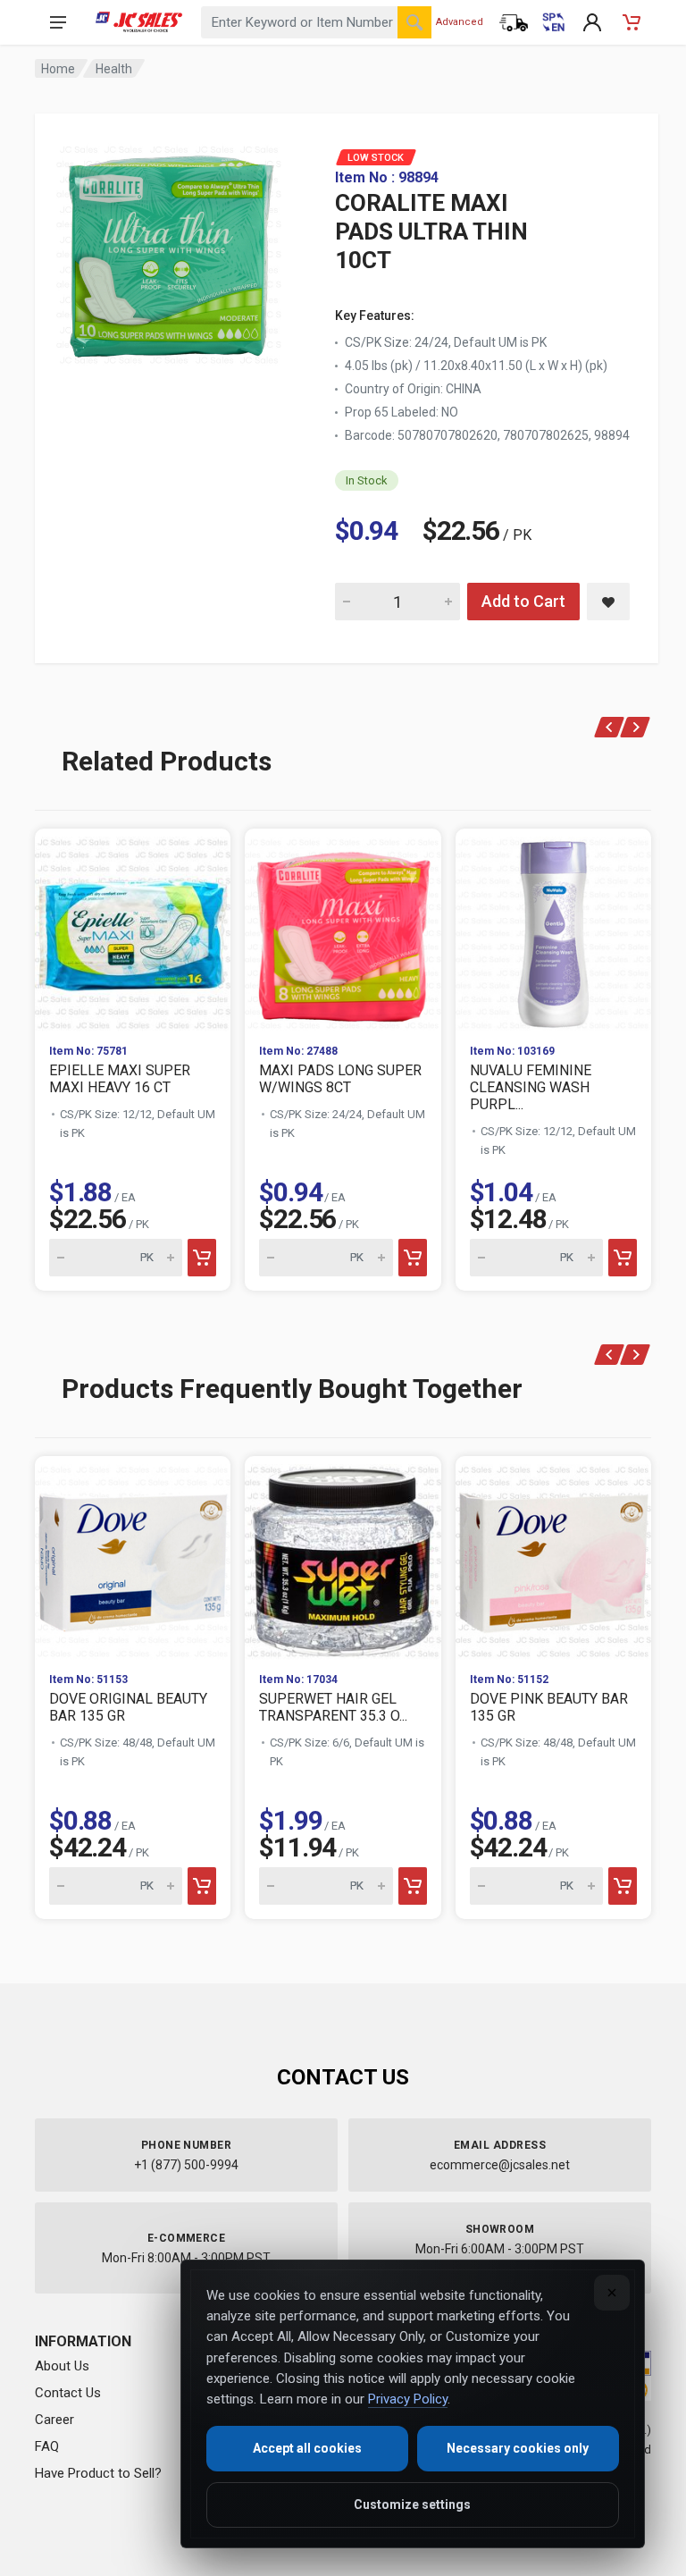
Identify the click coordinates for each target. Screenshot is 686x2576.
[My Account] (592, 22)
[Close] (612, 2293)
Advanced (460, 22)
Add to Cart (523, 601)
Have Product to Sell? (98, 2473)
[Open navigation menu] (58, 22)
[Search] (414, 22)
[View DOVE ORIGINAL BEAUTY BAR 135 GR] (133, 1557)
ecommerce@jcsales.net (500, 2165)
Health (114, 69)
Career (54, 2420)
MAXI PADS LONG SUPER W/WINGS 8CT (340, 1079)
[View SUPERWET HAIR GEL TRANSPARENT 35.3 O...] (343, 1557)
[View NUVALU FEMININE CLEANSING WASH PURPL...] (553, 929)
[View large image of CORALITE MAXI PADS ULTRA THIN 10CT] (169, 250)
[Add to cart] (202, 1258)
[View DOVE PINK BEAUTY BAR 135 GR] (553, 1557)
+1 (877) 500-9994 (186, 2165)
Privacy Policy (408, 2399)
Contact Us (68, 2393)
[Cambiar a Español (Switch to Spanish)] (553, 22)
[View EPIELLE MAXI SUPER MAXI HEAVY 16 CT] (133, 929)
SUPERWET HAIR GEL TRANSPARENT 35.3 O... (333, 1707)
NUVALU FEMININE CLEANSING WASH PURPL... (531, 1087)
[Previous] (610, 727)
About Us (62, 2366)
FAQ (47, 2446)
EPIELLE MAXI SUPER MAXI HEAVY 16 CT (120, 1079)
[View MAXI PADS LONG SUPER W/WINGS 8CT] (343, 929)
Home (58, 69)
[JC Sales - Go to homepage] (139, 22)
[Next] (636, 727)
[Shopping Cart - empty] (632, 22)
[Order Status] (514, 22)
